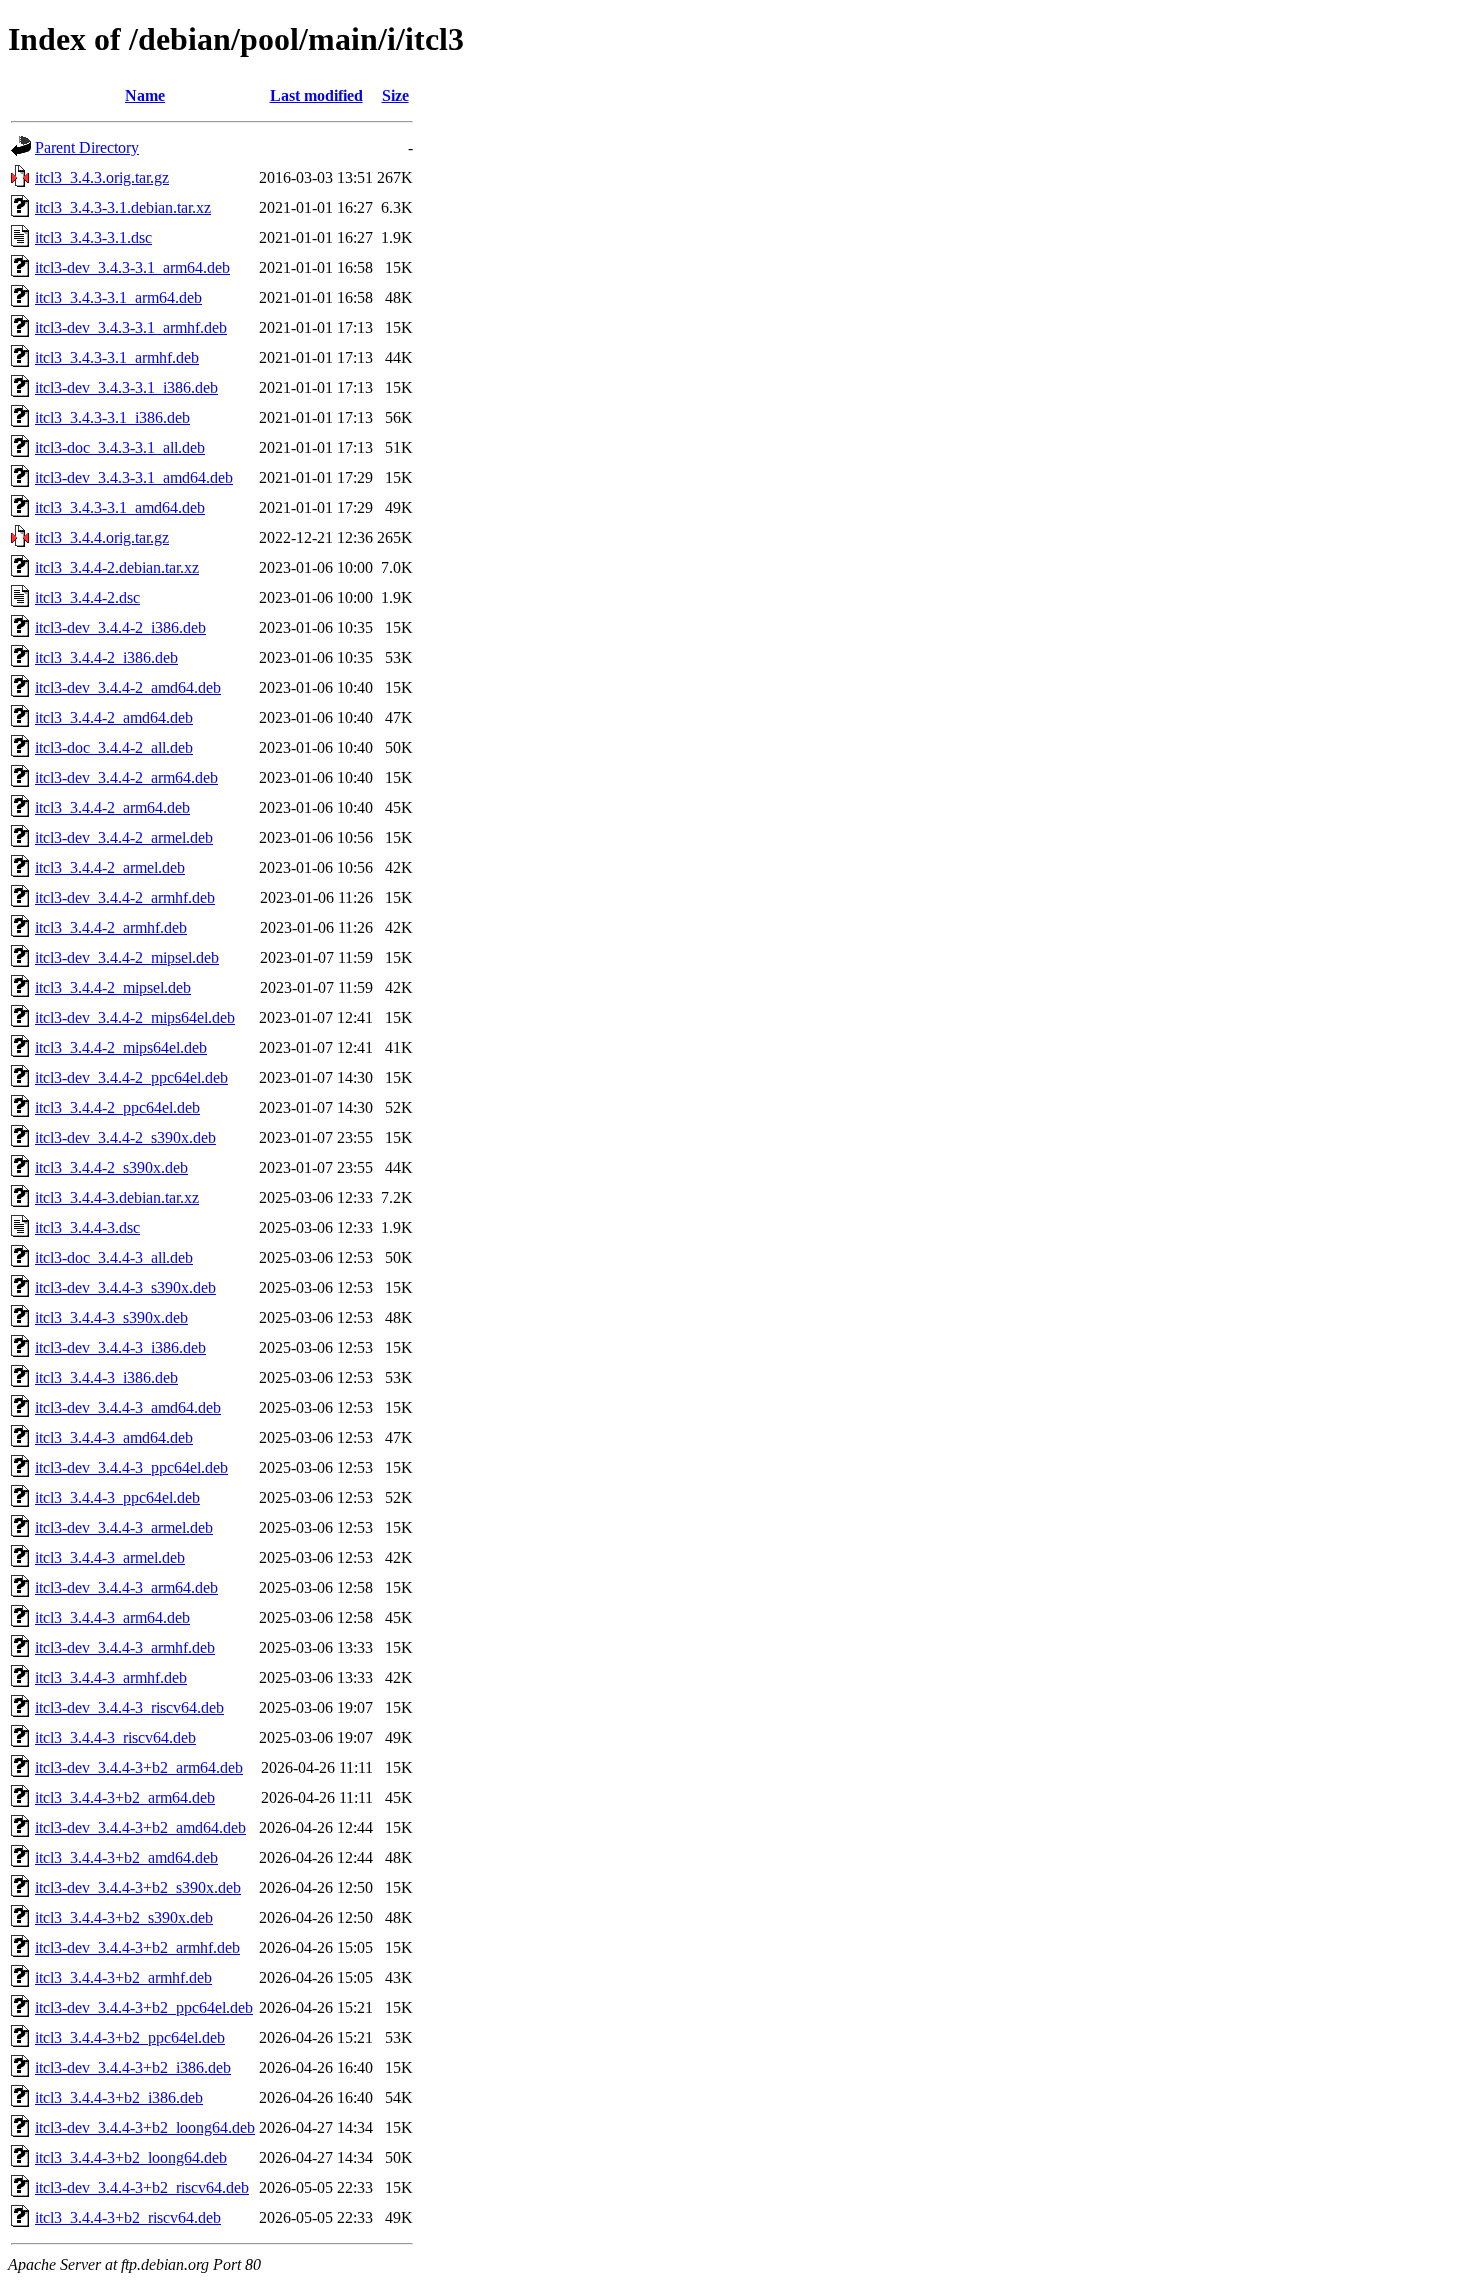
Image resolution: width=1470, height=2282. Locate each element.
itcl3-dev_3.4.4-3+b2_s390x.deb (138, 1887)
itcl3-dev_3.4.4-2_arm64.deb (126, 777)
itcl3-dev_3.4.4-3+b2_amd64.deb (140, 1827)
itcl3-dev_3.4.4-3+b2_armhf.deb (137, 1947)
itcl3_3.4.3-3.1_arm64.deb (118, 297)
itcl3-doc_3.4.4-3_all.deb (114, 1257)
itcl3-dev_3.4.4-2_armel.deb (124, 837)
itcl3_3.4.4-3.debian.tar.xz (117, 1197)
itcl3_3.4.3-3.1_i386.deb (112, 417)
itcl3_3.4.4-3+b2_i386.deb (119, 2097)
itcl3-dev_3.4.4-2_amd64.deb (128, 687)
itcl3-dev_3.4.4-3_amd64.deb (128, 1407)
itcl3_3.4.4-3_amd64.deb (114, 1437)
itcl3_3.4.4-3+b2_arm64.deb (125, 1797)
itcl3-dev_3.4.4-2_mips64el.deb (135, 1017)
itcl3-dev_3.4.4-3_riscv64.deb (129, 1707)
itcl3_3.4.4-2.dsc (87, 597)
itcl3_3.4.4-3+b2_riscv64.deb (128, 2217)
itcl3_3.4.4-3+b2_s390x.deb (124, 1917)
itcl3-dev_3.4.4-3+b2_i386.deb (133, 2067)
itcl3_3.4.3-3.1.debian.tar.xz (123, 207)
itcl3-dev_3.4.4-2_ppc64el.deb (131, 1077)
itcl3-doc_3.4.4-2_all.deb (114, 747)
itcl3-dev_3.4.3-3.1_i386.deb (126, 387)
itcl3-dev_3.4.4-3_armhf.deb (125, 1647)
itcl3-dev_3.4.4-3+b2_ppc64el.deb (144, 2007)
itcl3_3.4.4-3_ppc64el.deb (117, 1497)
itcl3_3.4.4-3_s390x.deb (111, 1317)
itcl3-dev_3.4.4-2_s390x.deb (125, 1137)
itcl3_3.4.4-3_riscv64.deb (115, 1737)
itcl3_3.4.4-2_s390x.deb (111, 1167)
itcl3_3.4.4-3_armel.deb (110, 1557)
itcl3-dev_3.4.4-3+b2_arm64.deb (139, 1767)
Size (395, 95)
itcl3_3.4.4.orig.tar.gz (102, 537)
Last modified (316, 95)
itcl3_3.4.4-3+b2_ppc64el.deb (130, 2037)
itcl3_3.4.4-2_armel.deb (110, 867)
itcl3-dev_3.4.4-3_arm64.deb (126, 1587)
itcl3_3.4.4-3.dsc (87, 1227)
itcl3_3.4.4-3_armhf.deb (111, 1677)
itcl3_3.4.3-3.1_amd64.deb (120, 507)
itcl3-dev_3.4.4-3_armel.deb (124, 1527)
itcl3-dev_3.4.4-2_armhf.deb (125, 897)
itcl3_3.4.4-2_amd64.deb (114, 717)
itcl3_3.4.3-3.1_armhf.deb (117, 357)
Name (145, 95)
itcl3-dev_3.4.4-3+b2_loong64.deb (145, 2127)
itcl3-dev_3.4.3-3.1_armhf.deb (131, 327)
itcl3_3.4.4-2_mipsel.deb (113, 987)
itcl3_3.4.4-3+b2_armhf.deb (123, 1977)
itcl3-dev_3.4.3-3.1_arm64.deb (132, 267)
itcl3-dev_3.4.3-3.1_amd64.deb (134, 477)
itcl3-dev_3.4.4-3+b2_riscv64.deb (142, 2187)
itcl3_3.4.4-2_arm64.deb (112, 807)
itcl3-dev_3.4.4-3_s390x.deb (125, 1287)
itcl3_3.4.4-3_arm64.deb (112, 1617)
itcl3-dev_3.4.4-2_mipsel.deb (127, 957)
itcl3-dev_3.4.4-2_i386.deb (120, 627)
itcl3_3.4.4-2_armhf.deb (111, 927)
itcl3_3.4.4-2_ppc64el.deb (117, 1107)
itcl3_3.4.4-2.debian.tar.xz (117, 567)
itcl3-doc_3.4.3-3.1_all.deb (120, 447)
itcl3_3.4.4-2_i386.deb (106, 657)
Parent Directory (87, 147)
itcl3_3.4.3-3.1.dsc (93, 237)
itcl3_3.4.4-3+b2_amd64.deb (126, 1857)
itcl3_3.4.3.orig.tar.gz (102, 177)
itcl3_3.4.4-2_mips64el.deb (121, 1047)
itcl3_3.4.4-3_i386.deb (106, 1377)
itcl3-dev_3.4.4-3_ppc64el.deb (131, 1467)
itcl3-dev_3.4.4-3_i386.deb (120, 1347)
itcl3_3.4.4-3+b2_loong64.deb (131, 2157)
